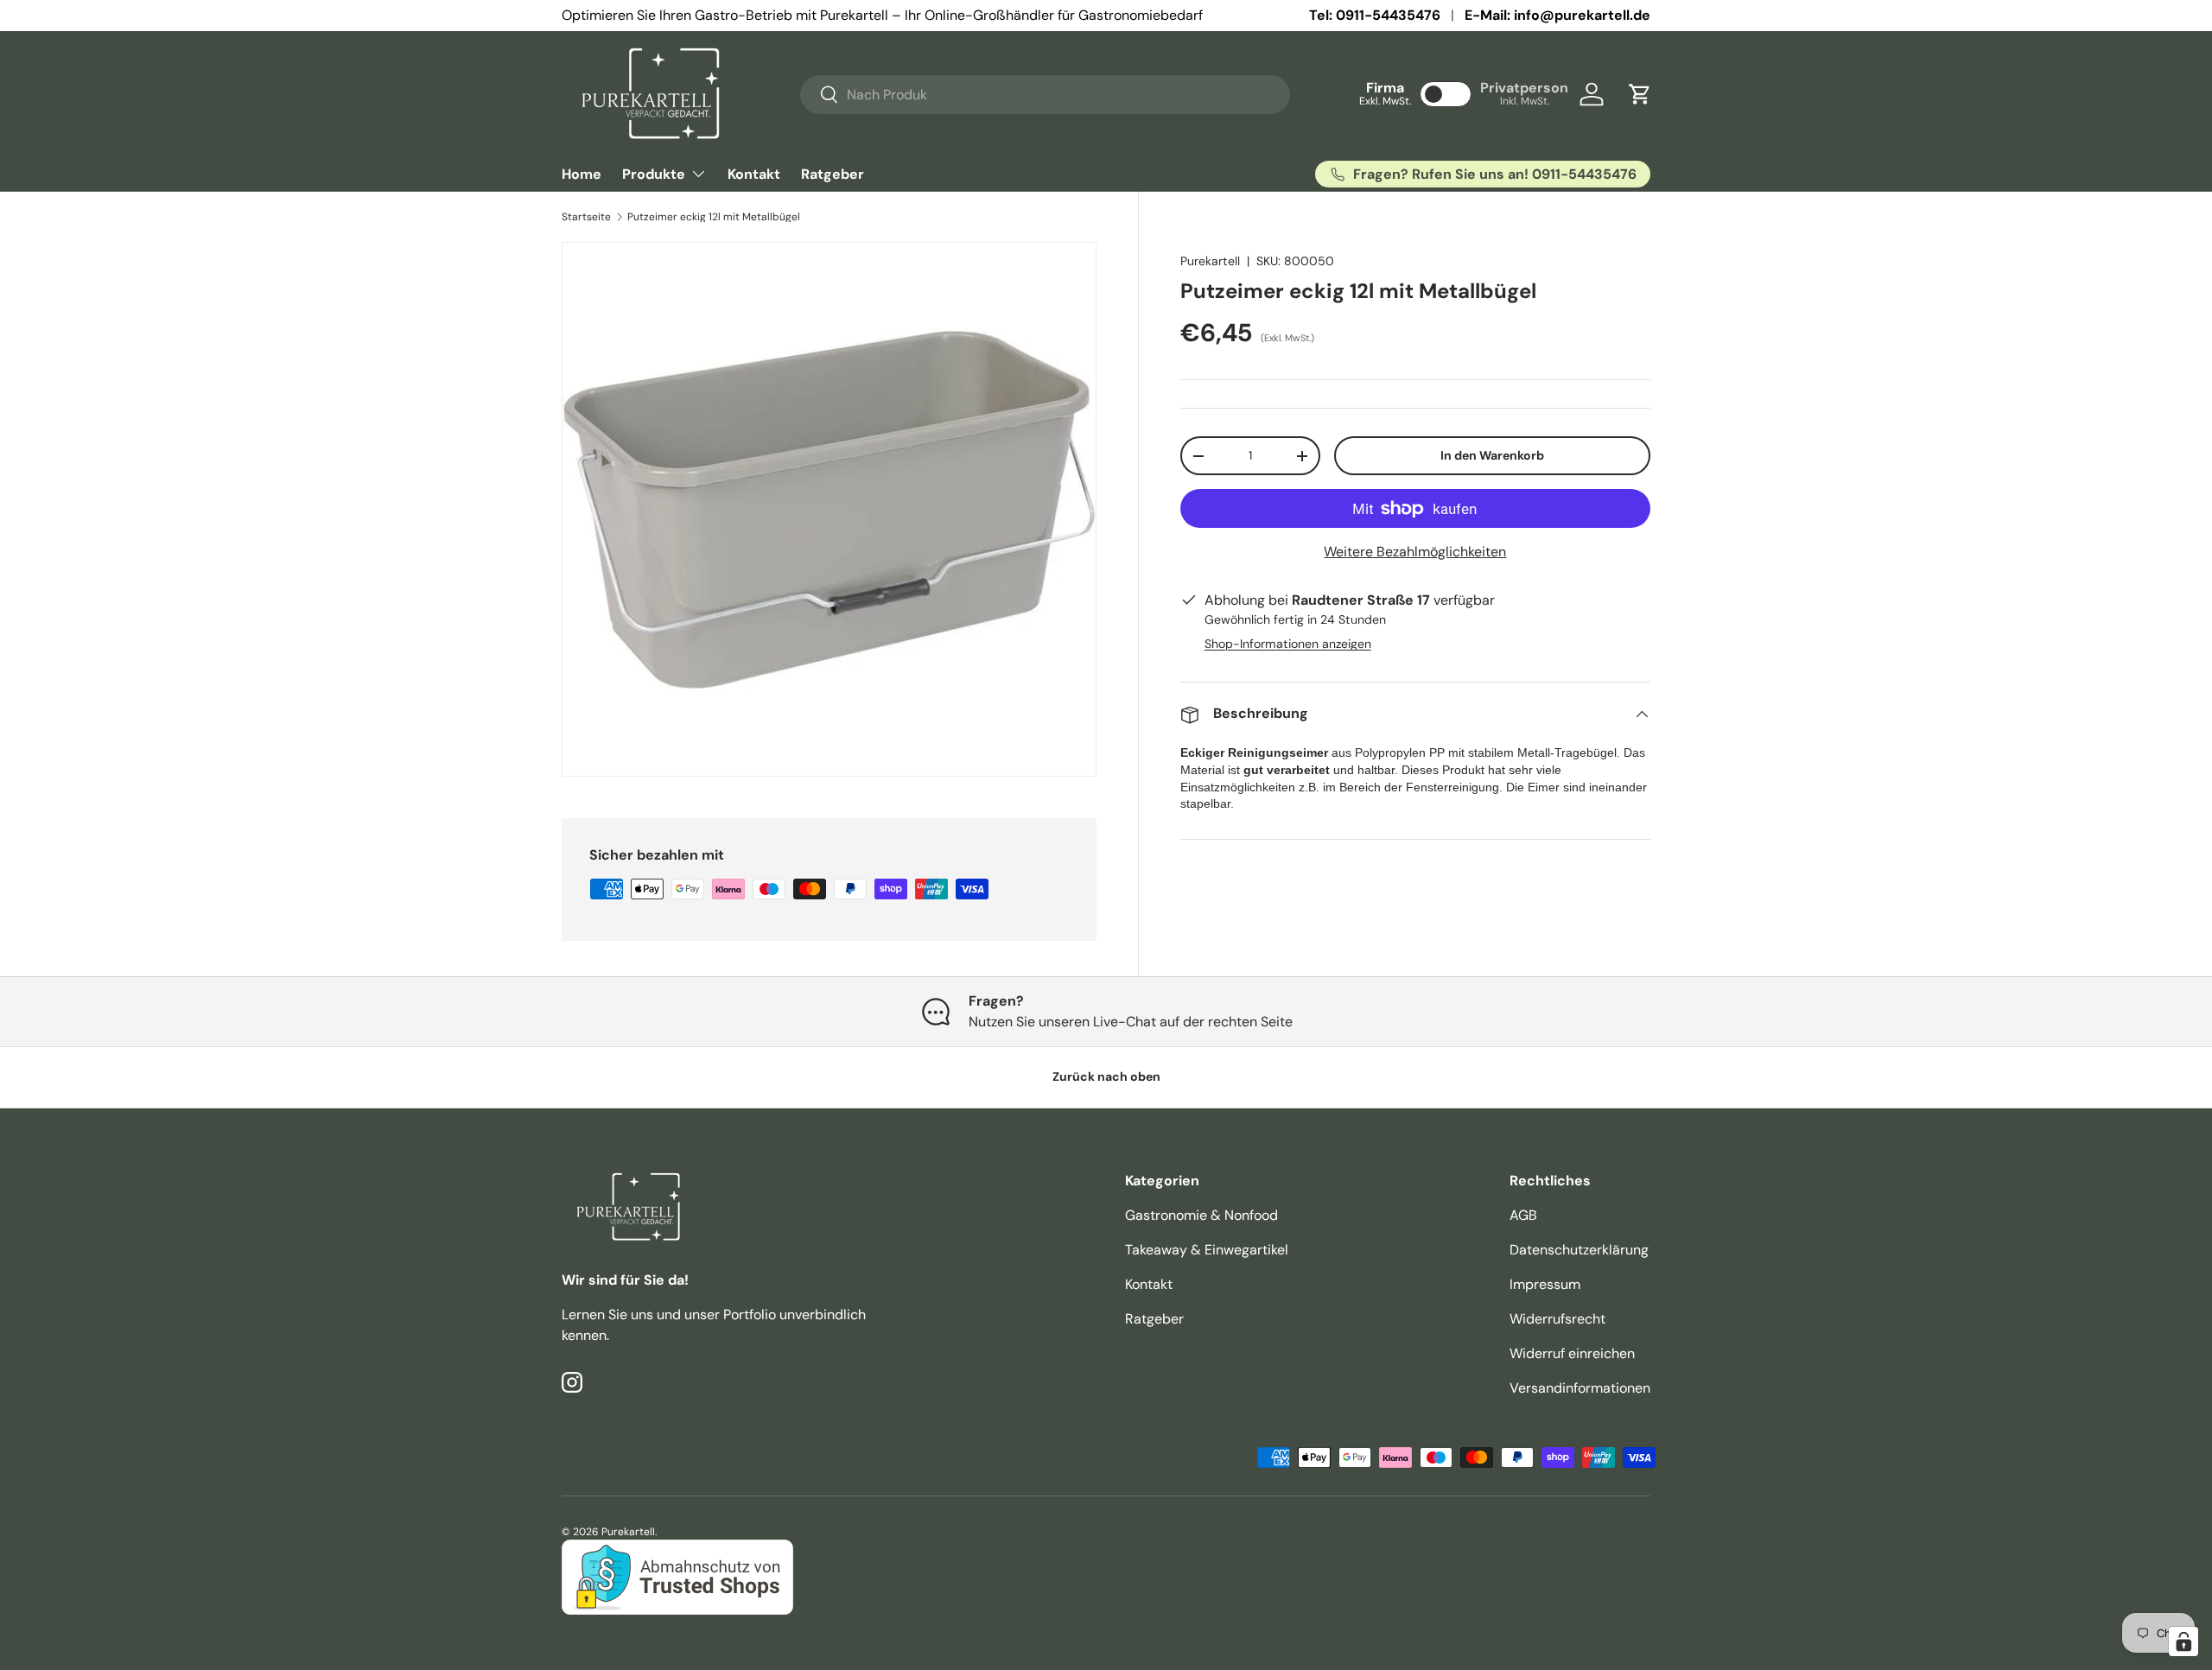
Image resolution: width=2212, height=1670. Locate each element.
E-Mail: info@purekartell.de (1557, 15)
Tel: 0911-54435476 (1375, 15)
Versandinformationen (1580, 1388)
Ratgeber (833, 174)
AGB (1523, 1215)
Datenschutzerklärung (1579, 1250)
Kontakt (754, 174)
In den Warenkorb (1492, 456)
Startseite (586, 217)
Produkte (654, 174)
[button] (1640, 94)
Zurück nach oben (1106, 1076)
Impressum (1545, 1284)
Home (582, 174)
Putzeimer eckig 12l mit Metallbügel (714, 217)
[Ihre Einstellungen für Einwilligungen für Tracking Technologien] (2183, 1641)
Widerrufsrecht (1557, 1319)
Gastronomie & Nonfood (1201, 1215)
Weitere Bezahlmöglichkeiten (1415, 552)
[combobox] (1045, 95)
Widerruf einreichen (1572, 1353)
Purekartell (1210, 261)
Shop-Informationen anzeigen (1288, 645)
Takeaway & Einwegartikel (1207, 1250)
